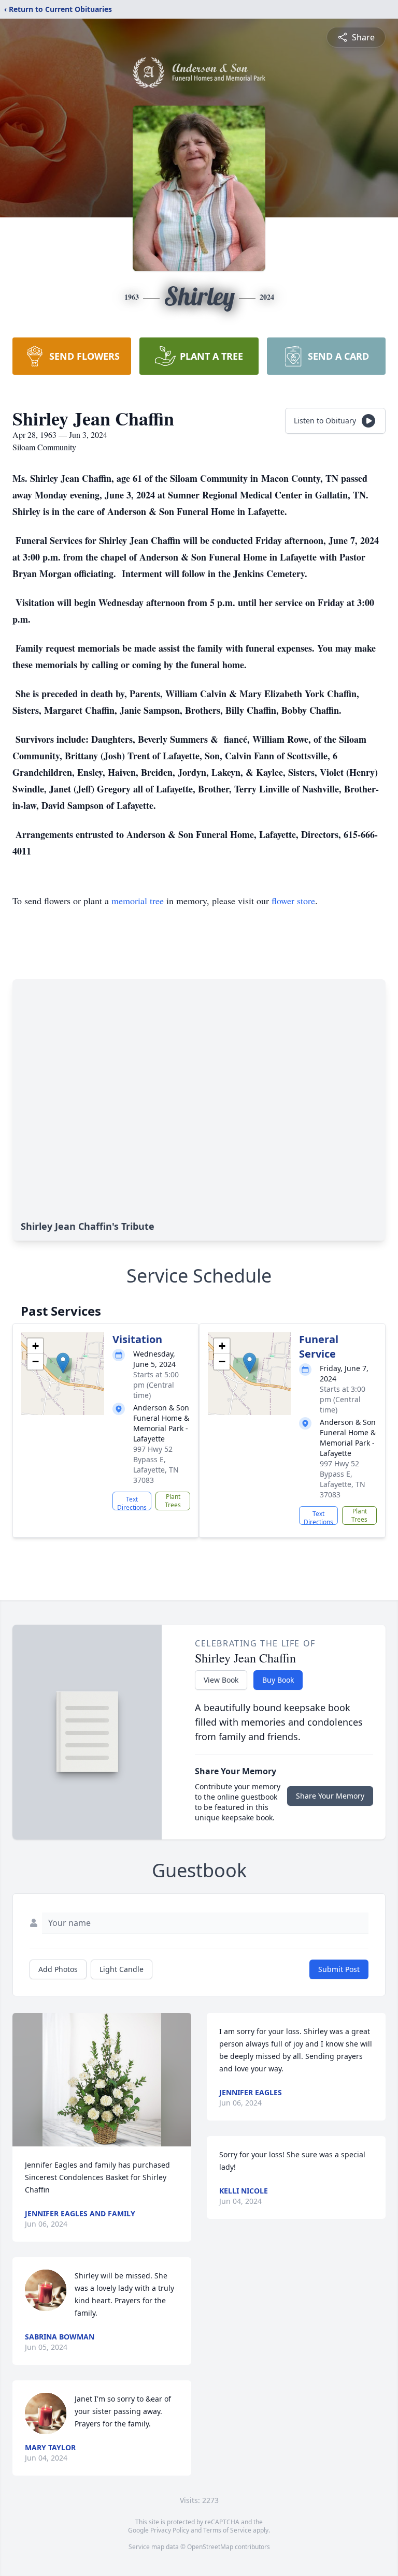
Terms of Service (227, 2530)
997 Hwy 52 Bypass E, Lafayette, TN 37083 (156, 1464)
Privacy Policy (170, 2530)
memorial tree (138, 901)
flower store (293, 901)
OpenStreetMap (210, 2547)
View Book (221, 1680)
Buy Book (278, 1680)
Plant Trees (173, 1501)
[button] (63, 1363)
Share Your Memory (330, 1796)
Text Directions (132, 1503)
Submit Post (339, 1969)
